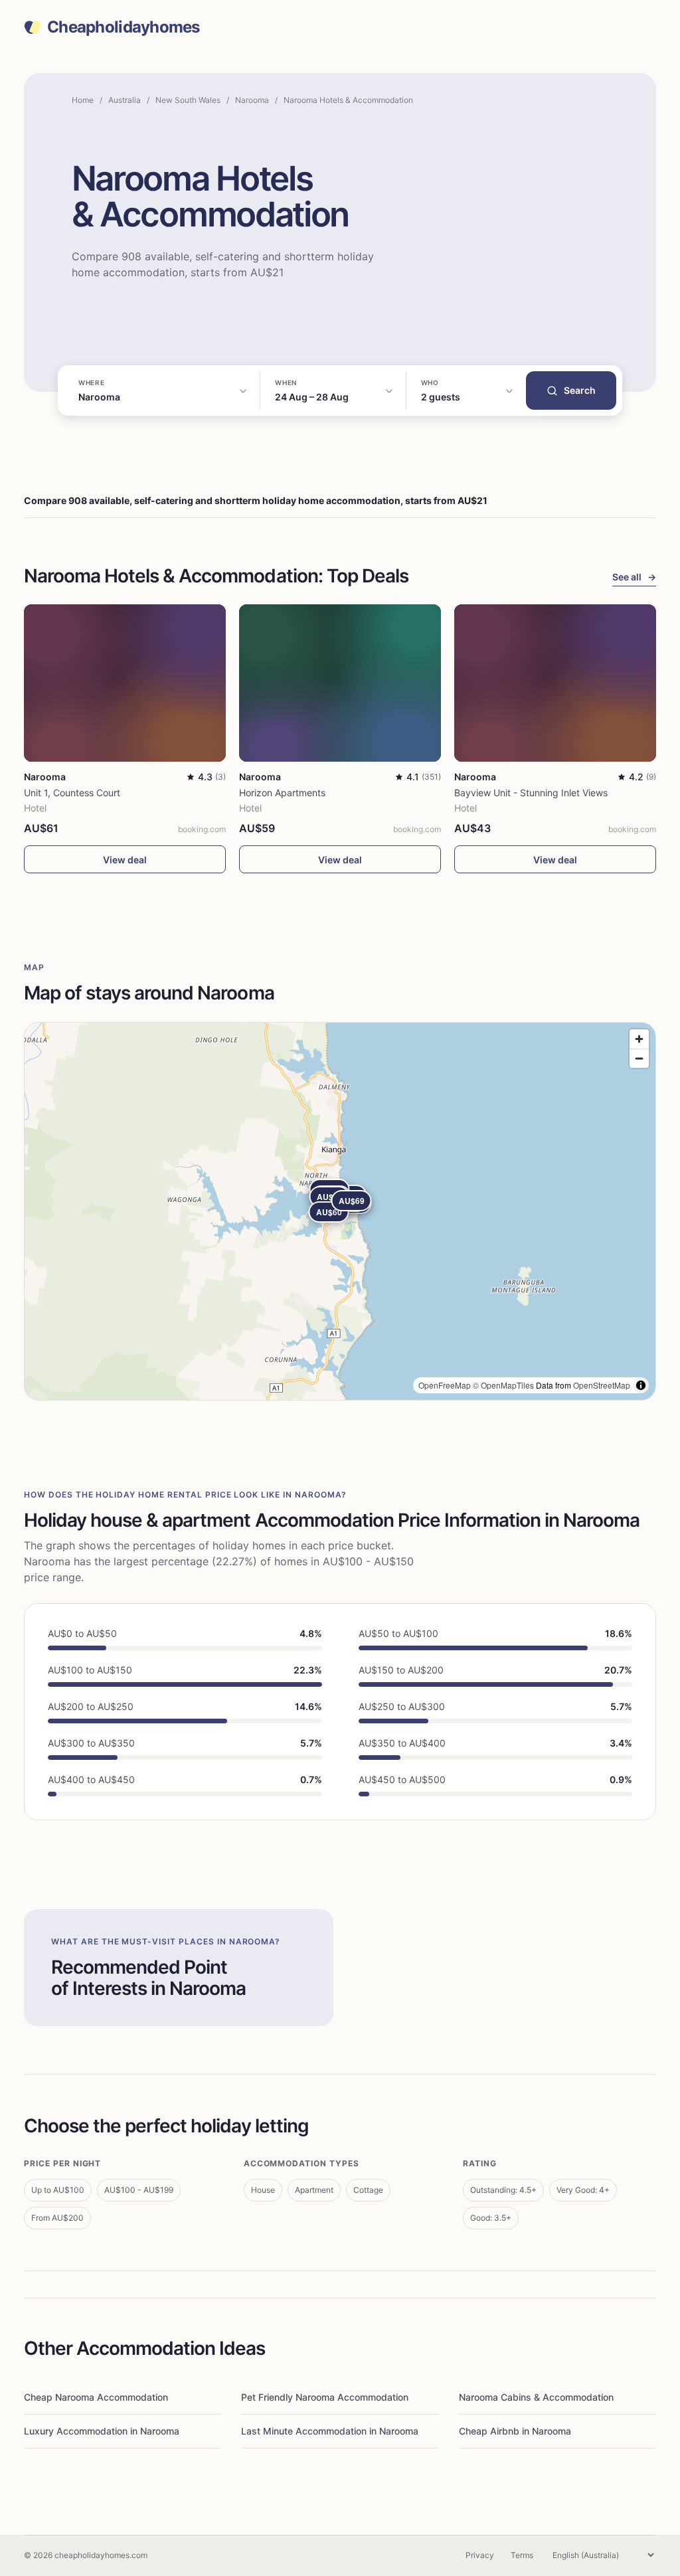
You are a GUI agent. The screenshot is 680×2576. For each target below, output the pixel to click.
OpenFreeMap (445, 1385)
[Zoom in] (639, 1039)
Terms (522, 2555)
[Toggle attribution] (641, 1385)
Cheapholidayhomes (124, 27)
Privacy (480, 2555)
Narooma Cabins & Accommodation (536, 2397)
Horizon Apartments (282, 793)
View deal (125, 860)
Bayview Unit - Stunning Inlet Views (531, 793)
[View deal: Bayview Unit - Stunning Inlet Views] (555, 683)
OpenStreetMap (602, 1385)
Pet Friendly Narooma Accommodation (325, 2397)
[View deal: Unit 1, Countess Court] (125, 683)
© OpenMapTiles (503, 1385)
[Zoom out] (639, 1058)
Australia (125, 100)
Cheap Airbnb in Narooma (515, 2431)
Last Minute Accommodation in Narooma (330, 2431)
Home (83, 100)
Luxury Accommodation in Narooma (102, 2431)
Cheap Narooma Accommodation (96, 2397)
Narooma (252, 100)
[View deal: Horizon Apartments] (340, 683)
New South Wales (188, 100)
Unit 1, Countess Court (72, 793)
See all (634, 577)
